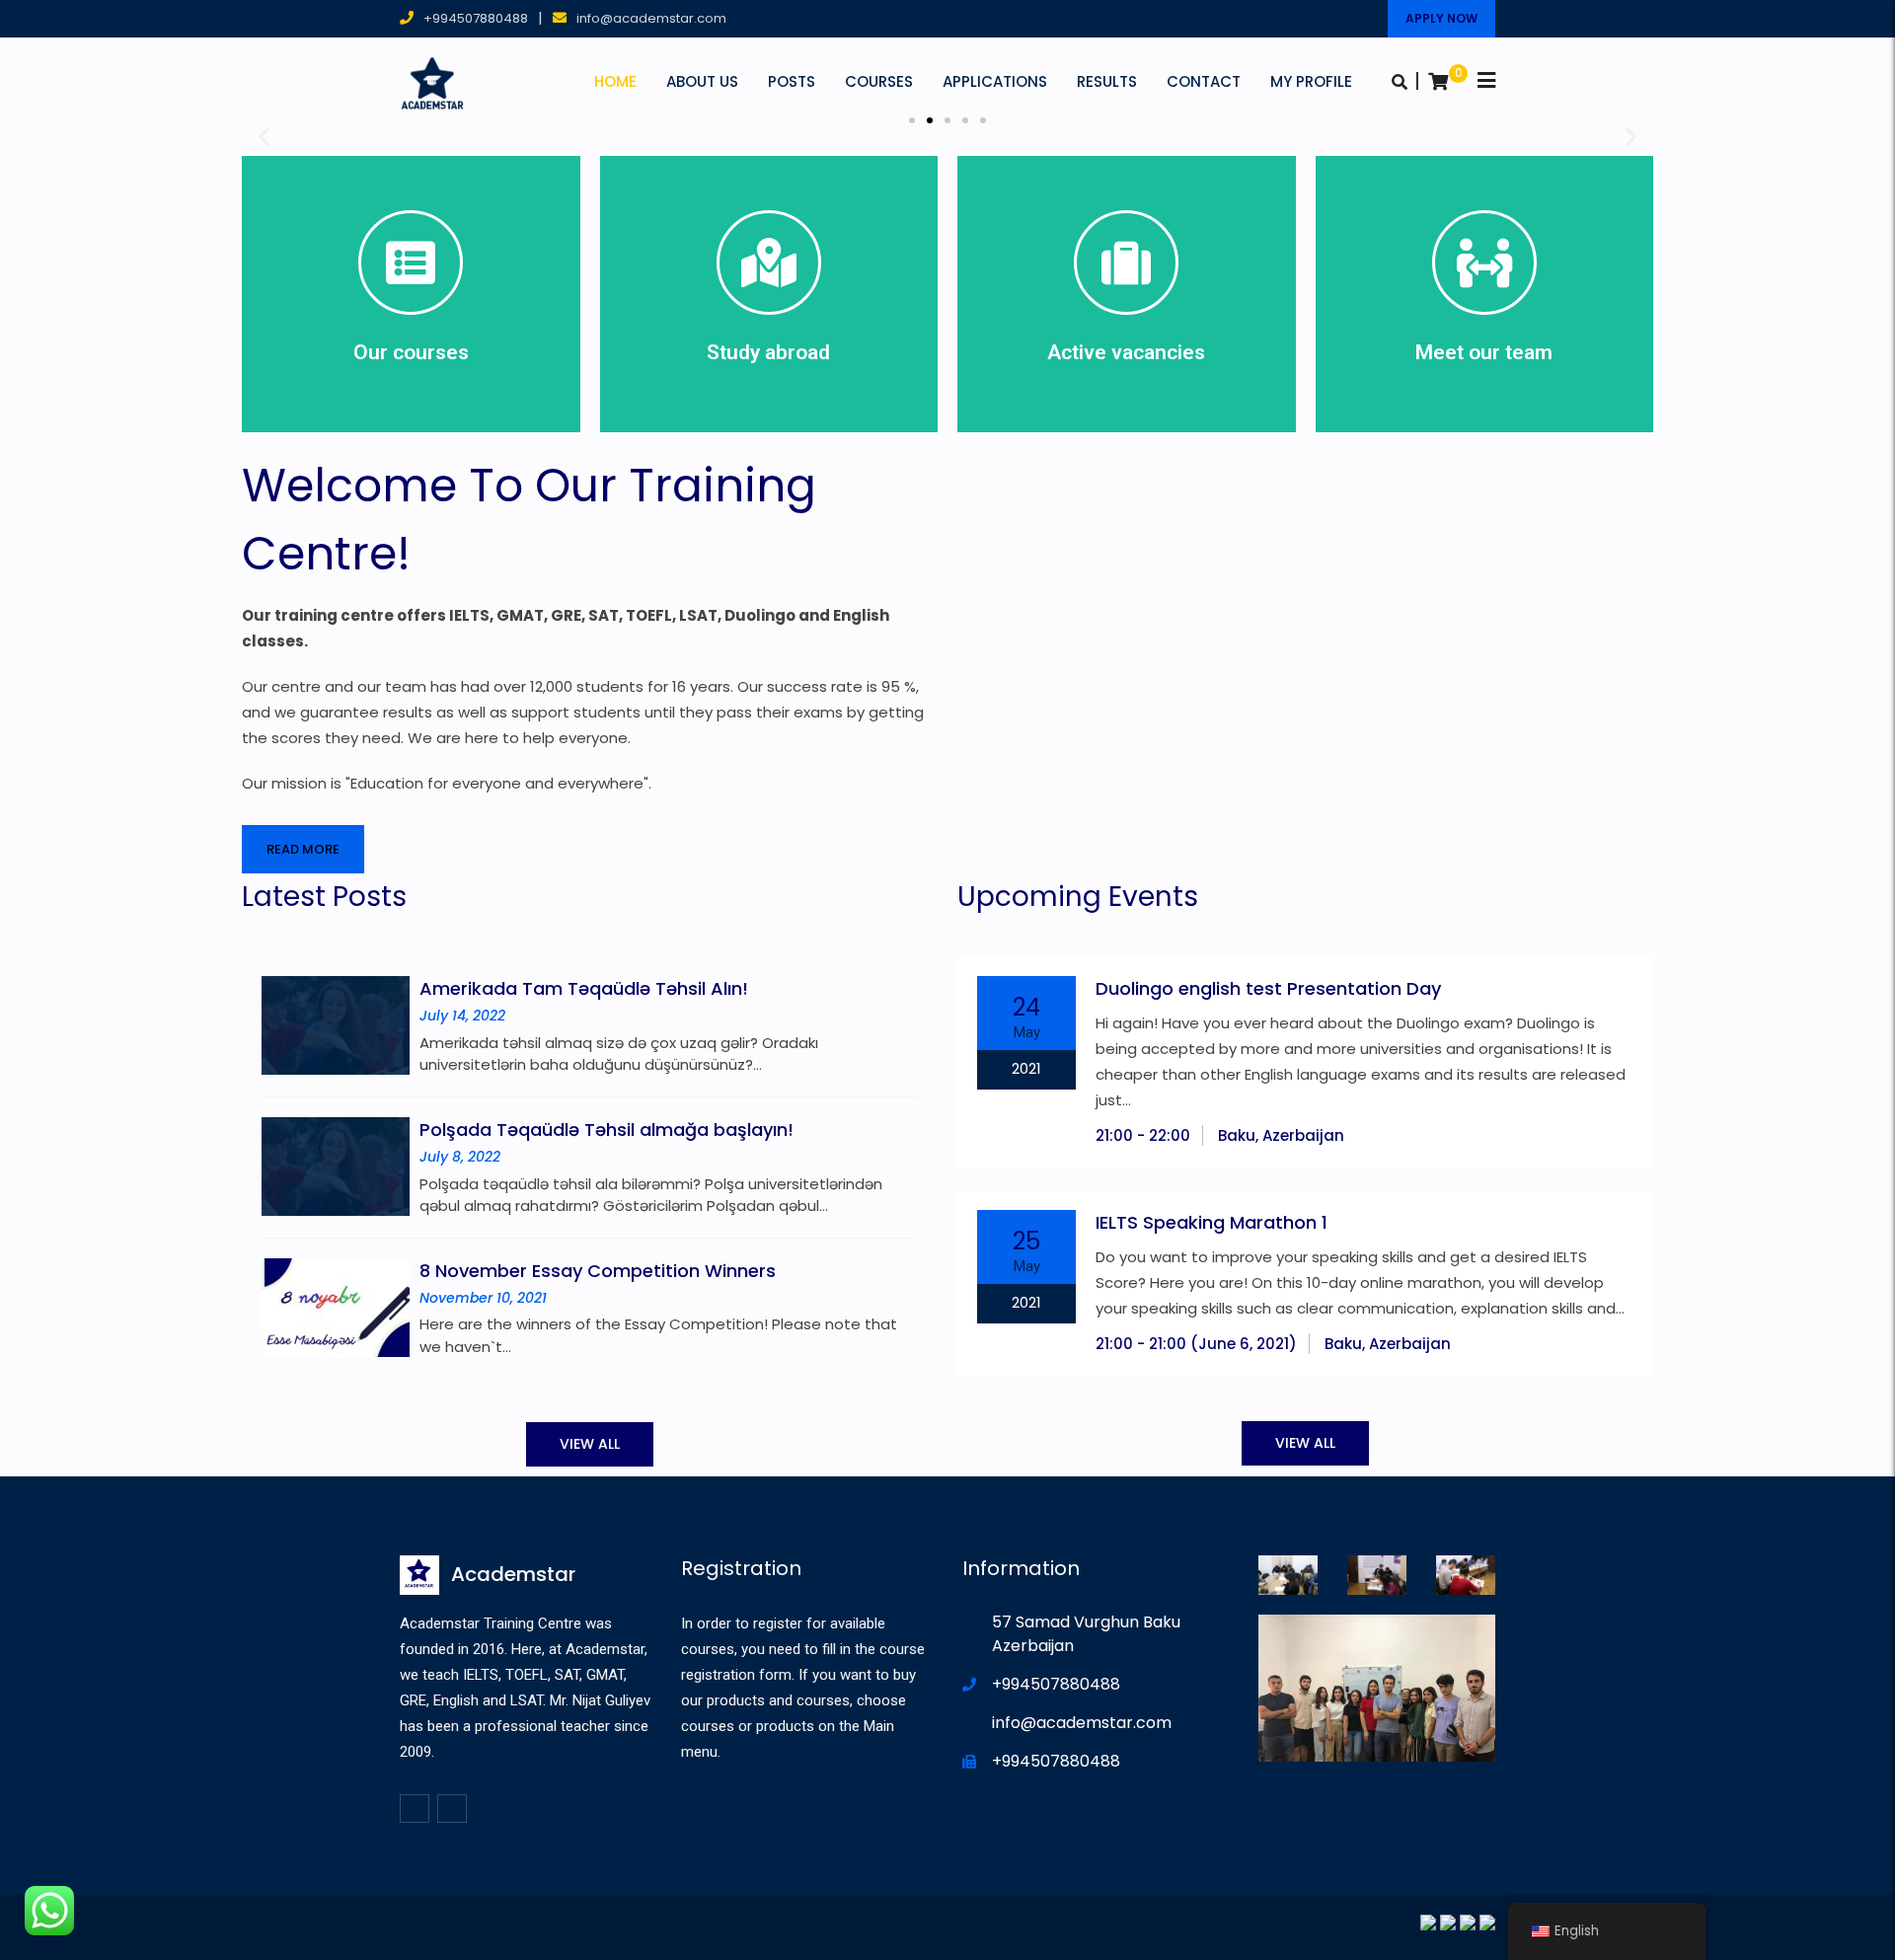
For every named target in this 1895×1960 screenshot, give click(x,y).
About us (702, 81)
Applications (995, 81)
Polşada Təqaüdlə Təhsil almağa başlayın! (606, 1130)
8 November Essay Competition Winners (598, 1271)
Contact (1204, 81)
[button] (912, 120)
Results (1107, 81)
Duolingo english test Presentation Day (1268, 988)
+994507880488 (476, 18)
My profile (1311, 81)
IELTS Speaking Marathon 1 (1212, 1222)
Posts (792, 81)
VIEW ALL (590, 1444)
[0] (1438, 82)
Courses (879, 81)
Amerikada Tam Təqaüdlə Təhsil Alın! (584, 988)
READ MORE (303, 849)
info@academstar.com (651, 18)
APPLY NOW (1441, 18)
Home (615, 81)
